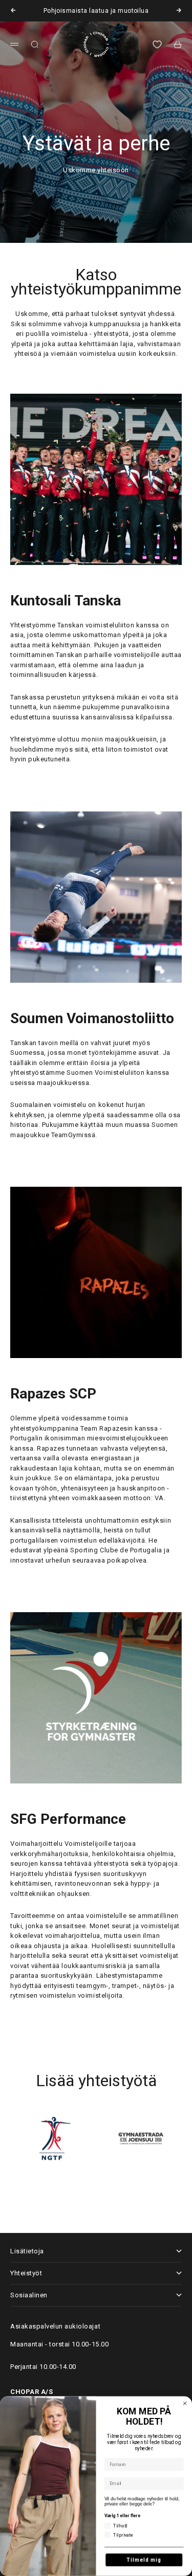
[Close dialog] (185, 2403)
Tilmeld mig (144, 2560)
